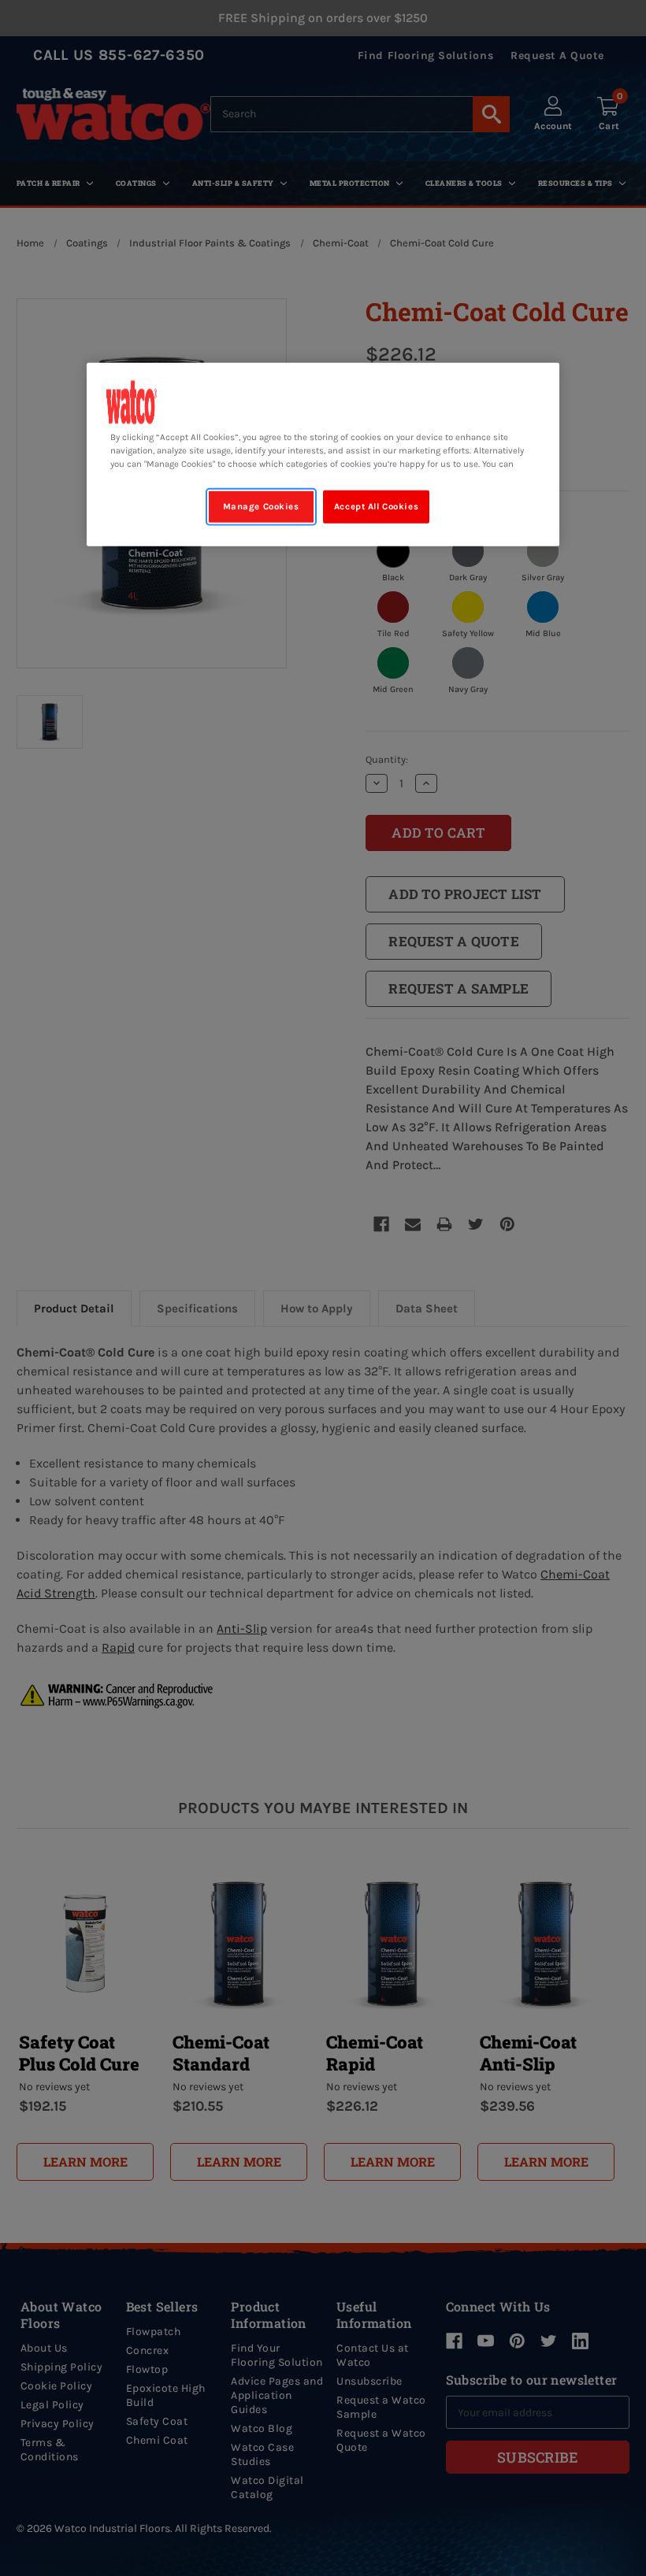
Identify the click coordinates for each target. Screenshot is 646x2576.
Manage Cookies (261, 507)
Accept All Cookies (376, 507)
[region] (323, 454)
